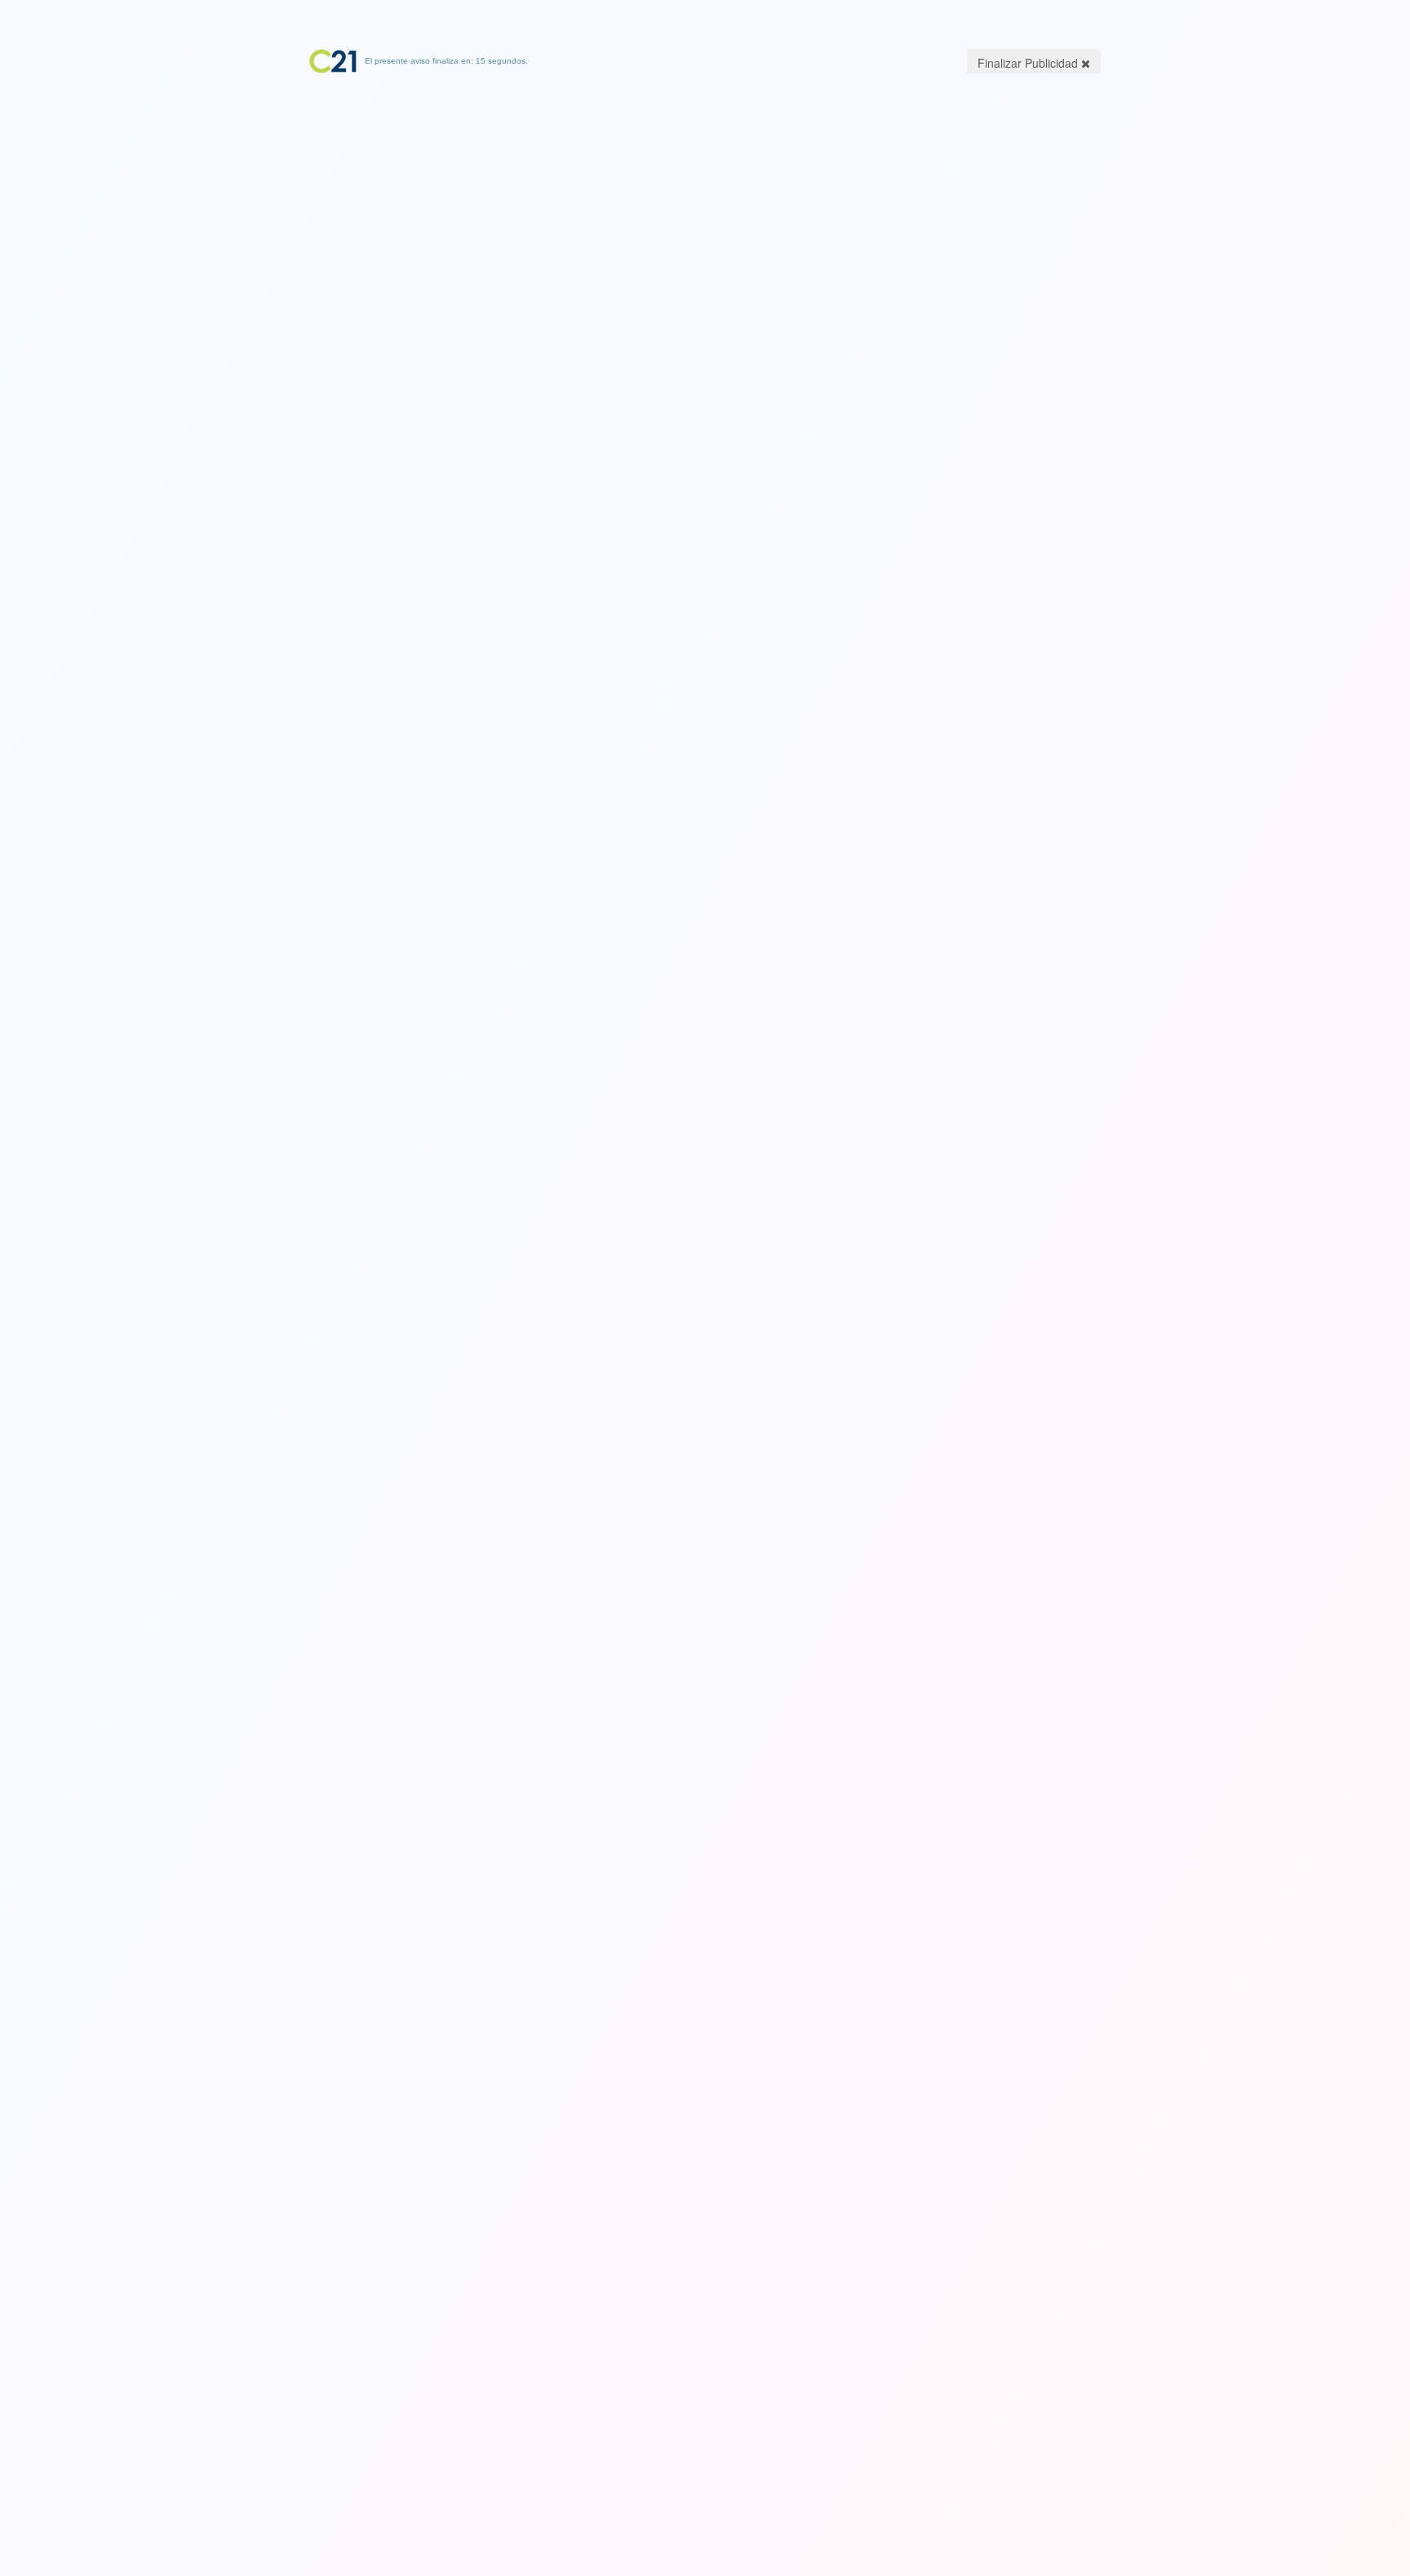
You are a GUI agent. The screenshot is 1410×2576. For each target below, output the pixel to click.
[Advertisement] (705, 175)
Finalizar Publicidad (1029, 63)
